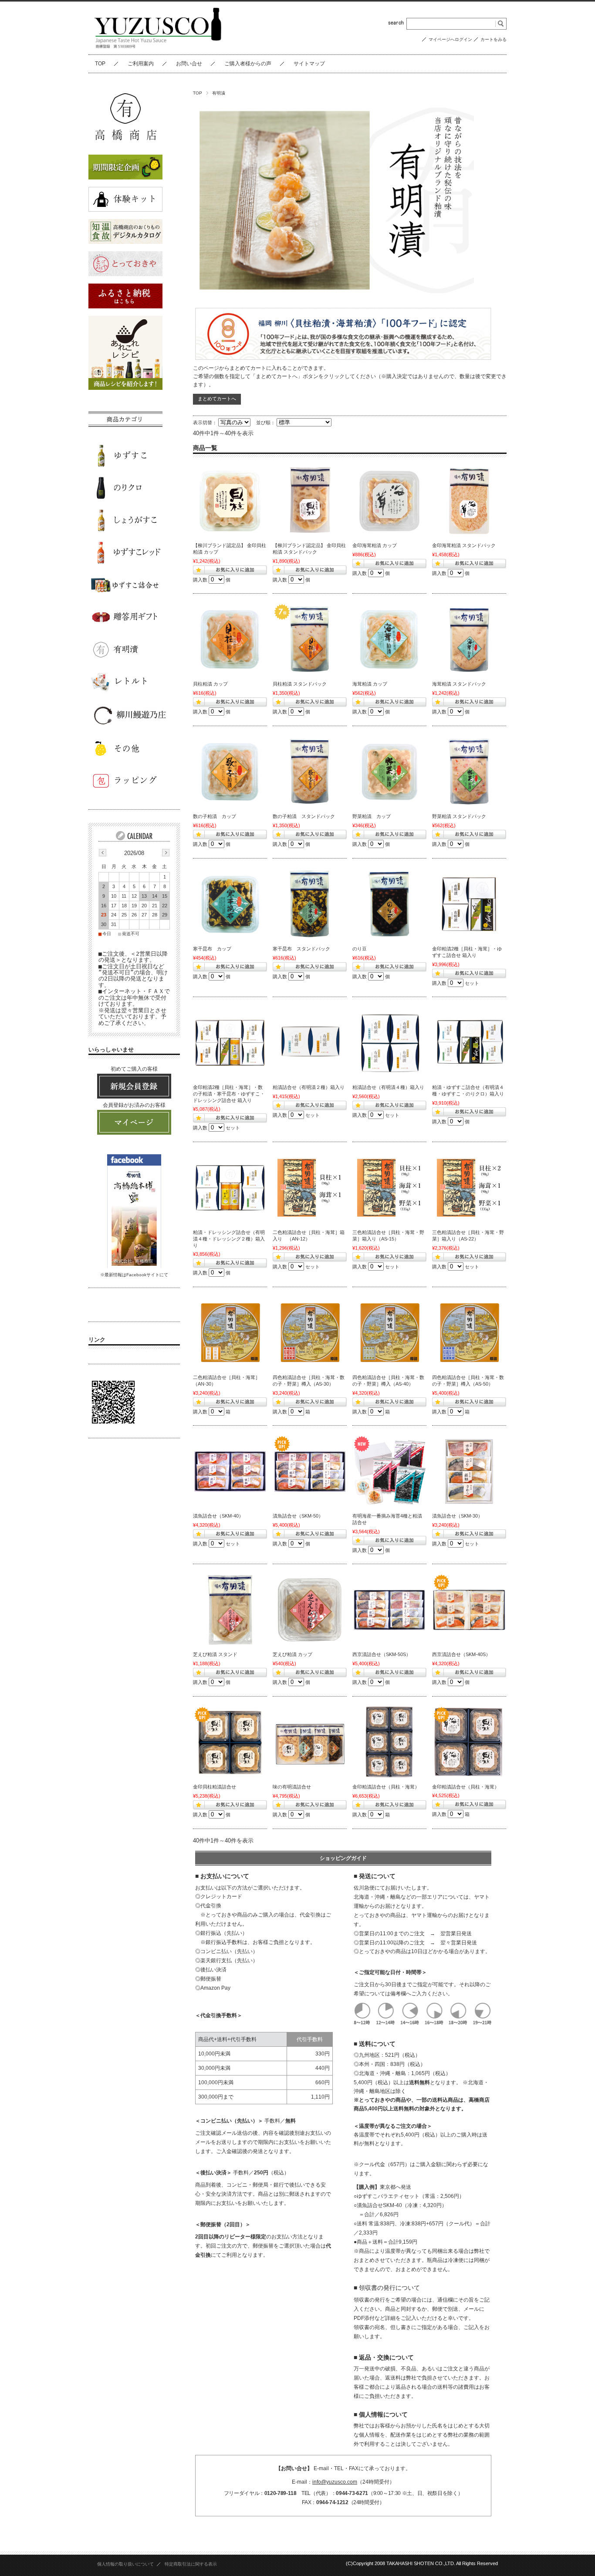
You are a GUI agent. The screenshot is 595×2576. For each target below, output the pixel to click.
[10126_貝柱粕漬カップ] (230, 639)
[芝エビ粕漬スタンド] (230, 1610)
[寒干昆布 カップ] (230, 904)
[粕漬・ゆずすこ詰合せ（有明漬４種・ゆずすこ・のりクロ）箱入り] (469, 1043)
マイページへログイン (450, 39)
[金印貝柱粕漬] (230, 501)
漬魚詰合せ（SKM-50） (298, 1516)
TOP (100, 64)
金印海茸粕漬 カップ (375, 545)
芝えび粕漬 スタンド (215, 1654)
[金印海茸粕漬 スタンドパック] (469, 501)
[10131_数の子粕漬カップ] (230, 772)
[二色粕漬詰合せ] (310, 1188)
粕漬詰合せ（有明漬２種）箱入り (309, 1087)
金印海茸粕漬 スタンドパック (464, 545)
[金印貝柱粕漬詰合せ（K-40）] (230, 1742)
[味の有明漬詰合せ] (310, 1742)
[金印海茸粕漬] (389, 501)
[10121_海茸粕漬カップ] (389, 639)
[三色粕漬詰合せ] (469, 1188)
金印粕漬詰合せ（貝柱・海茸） (386, 1787)
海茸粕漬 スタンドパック (459, 684)
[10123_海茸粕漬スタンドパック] (469, 639)
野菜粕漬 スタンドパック (459, 816)
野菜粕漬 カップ (372, 816)
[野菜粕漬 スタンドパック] (469, 772)
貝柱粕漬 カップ (210, 684)
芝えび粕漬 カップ (292, 1654)
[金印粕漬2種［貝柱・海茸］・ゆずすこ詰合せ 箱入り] (469, 904)
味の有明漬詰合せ (292, 1787)
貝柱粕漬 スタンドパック (300, 684)
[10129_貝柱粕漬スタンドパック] (310, 639)
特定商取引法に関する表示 (191, 2564)
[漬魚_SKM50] (310, 1471)
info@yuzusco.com (335, 2482)
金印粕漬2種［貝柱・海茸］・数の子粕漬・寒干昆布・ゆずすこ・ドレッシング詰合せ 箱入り (229, 1094)
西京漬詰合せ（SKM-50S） (382, 1654)
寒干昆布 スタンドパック (301, 949)
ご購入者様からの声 (248, 64)
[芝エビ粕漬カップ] (310, 1610)
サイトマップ (309, 64)
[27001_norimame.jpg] (389, 904)
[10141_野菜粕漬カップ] (389, 772)
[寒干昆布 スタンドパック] (310, 904)
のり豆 (360, 949)
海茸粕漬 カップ (370, 684)
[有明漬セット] (230, 1043)
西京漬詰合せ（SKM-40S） (461, 1654)
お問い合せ (189, 64)
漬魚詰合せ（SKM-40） (218, 1516)
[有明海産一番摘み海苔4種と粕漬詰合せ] (389, 1471)
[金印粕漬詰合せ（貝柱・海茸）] (389, 1742)
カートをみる (494, 39)
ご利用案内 (141, 64)
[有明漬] (230, 1333)
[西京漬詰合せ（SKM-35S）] (469, 1610)
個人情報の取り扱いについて (125, 2564)
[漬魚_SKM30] (469, 1471)
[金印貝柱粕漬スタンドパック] (310, 501)
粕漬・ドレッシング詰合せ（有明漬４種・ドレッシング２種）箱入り (229, 1239)
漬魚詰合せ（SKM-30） (457, 1516)
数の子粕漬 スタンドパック (304, 816)
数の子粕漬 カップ (215, 816)
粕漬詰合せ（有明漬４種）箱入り (388, 1087)
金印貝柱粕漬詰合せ (215, 1787)
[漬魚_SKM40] (230, 1471)
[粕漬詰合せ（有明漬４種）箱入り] (389, 1043)
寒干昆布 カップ (212, 949)
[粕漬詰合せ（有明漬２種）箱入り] (310, 1043)
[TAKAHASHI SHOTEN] (159, 48)
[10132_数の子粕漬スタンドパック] (310, 772)
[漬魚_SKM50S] (389, 1610)
